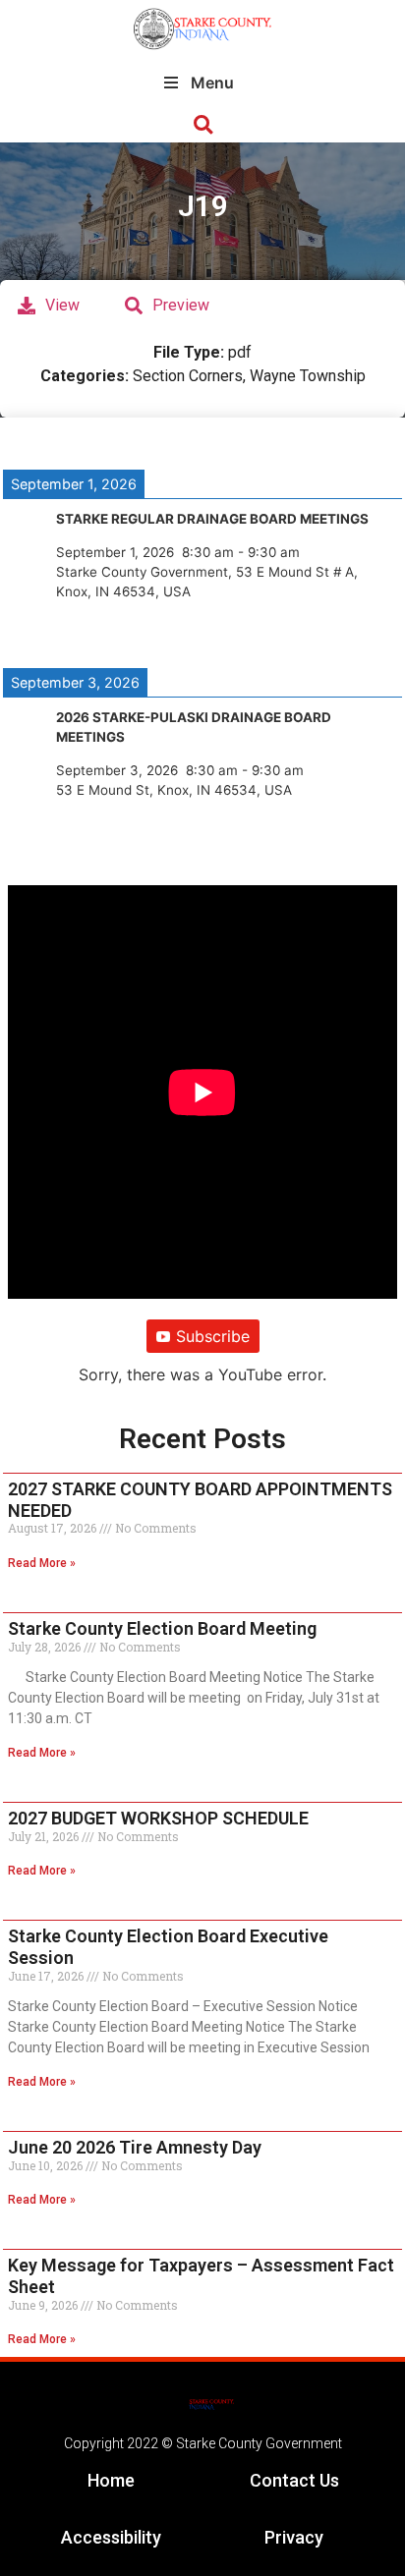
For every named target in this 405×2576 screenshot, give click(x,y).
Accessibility (111, 2537)
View (62, 305)
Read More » (42, 1563)
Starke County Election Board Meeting (162, 1628)
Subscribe (213, 1336)
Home (111, 2480)
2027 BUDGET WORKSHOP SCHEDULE (158, 1818)
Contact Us (294, 2480)
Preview (181, 305)
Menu (212, 83)
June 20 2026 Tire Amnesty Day (135, 2147)
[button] (203, 125)
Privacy (294, 2537)
